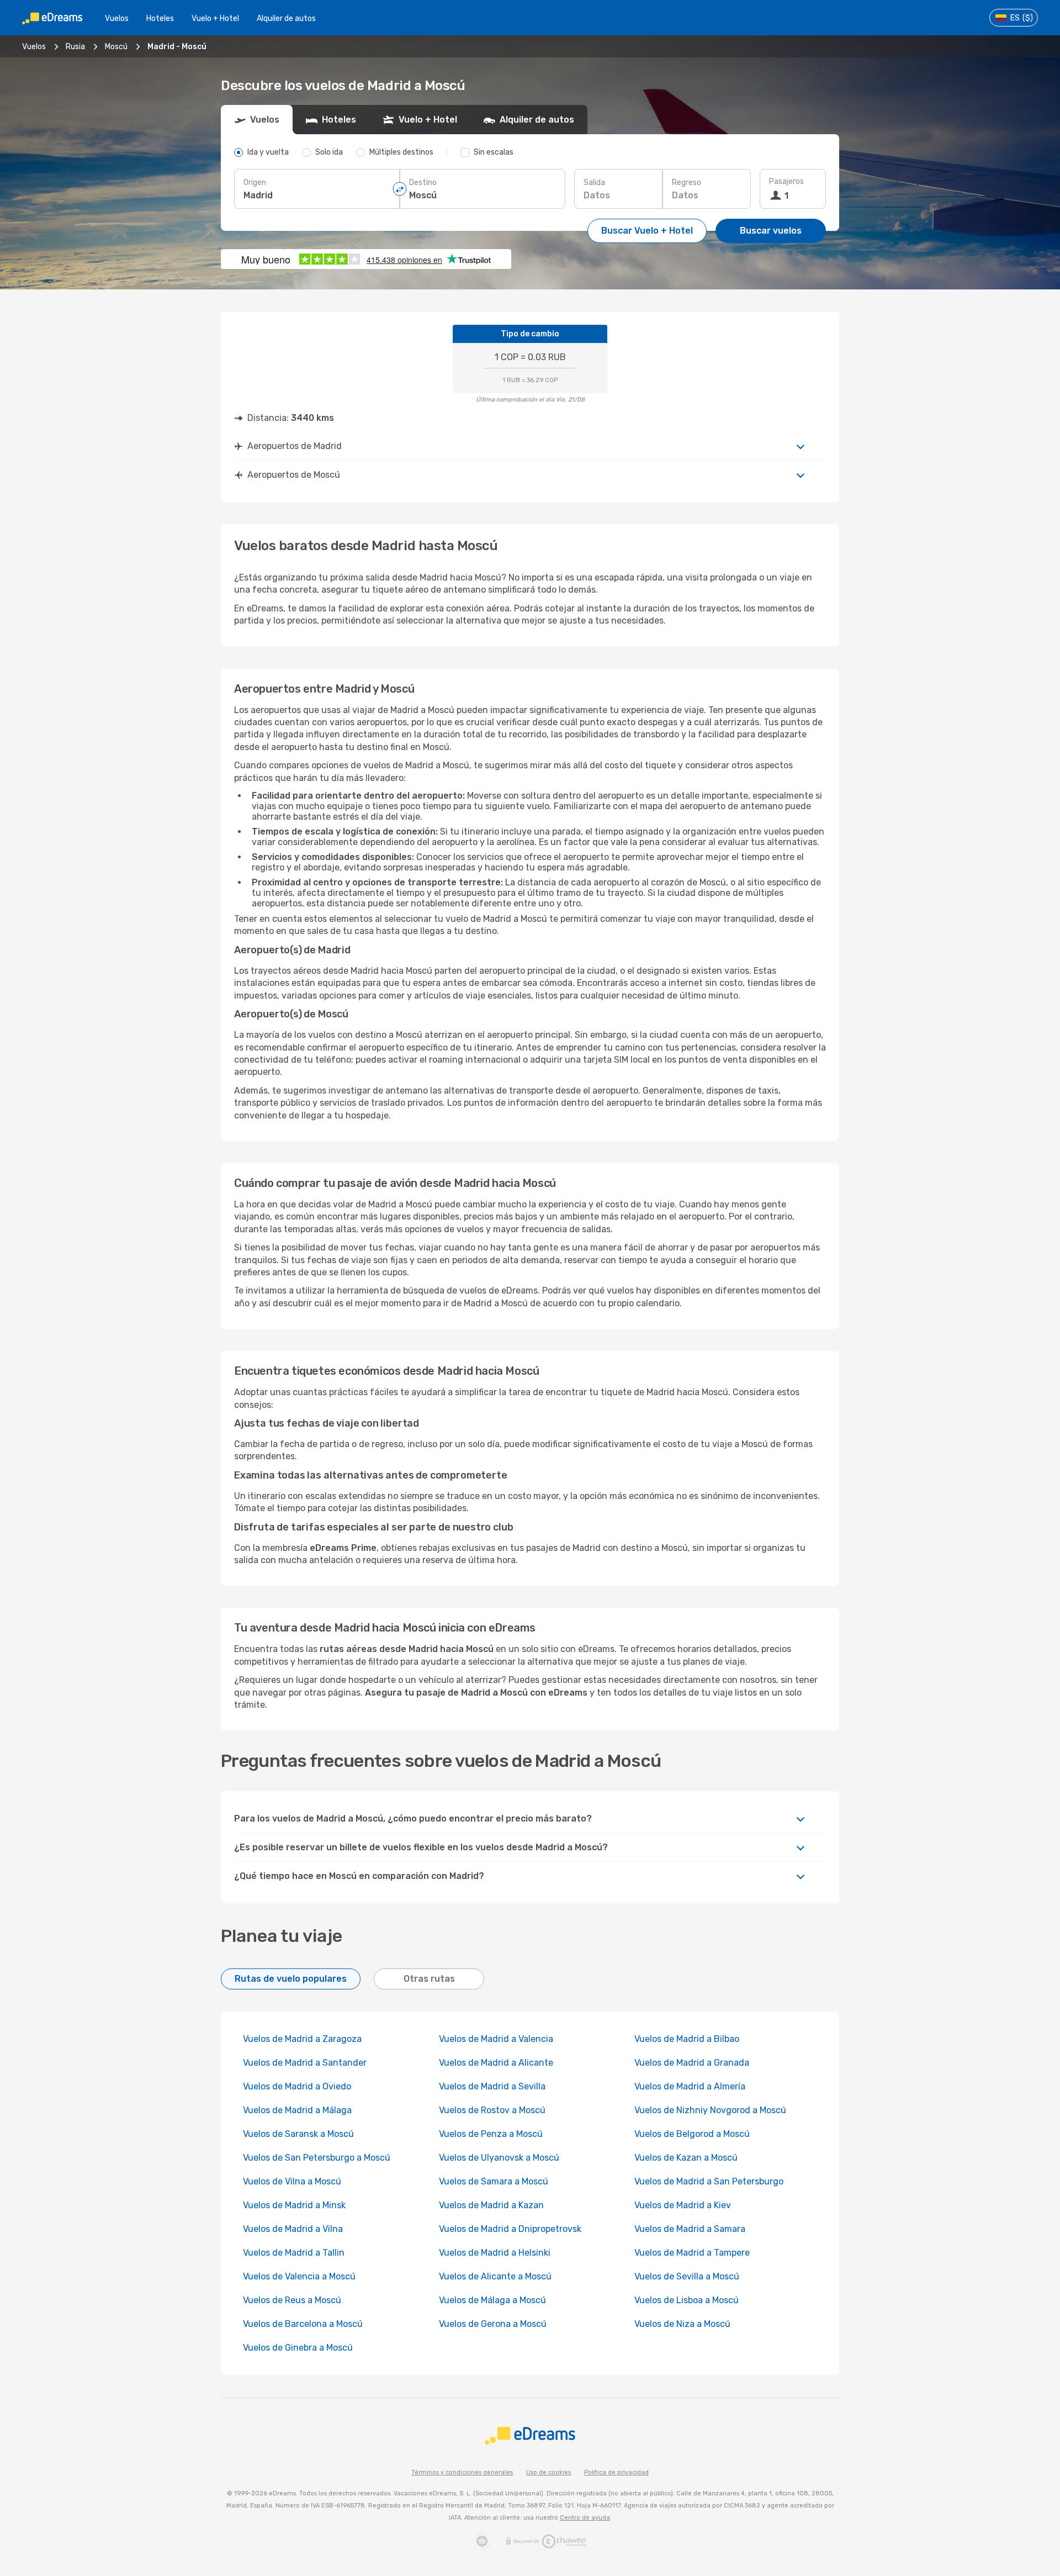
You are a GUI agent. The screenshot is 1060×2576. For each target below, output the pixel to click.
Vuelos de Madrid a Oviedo (297, 2086)
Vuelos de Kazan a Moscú (686, 2158)
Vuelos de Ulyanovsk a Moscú (499, 2158)
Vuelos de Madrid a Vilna (293, 2229)
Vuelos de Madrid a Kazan (491, 2205)
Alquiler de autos (286, 19)
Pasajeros (786, 181)
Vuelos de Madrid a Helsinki (495, 2253)
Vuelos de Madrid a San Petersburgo (709, 2181)
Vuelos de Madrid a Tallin (294, 2253)
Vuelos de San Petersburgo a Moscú (317, 2158)
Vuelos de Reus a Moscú (292, 2300)
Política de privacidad (616, 2472)
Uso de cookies (548, 2472)
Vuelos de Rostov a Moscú (492, 2110)
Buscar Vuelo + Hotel (647, 231)
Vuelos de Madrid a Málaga (297, 2110)
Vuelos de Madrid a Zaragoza (302, 2039)
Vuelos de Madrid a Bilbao (687, 2039)
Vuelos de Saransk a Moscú (298, 2134)
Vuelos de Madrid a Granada (692, 2063)
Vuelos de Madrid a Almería (690, 2086)
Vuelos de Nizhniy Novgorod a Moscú (710, 2110)
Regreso (687, 183)
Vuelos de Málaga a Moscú (492, 2300)
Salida (594, 183)
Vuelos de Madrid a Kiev (683, 2205)
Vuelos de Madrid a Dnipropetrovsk (510, 2229)
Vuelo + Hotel (215, 19)
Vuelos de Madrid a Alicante (496, 2063)
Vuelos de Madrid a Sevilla (492, 2086)
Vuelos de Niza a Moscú (682, 2324)
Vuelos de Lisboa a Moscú (687, 2300)
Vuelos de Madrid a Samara (690, 2229)
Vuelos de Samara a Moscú (494, 2181)
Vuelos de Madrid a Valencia (496, 2039)
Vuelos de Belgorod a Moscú (692, 2134)
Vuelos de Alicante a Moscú (495, 2276)
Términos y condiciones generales (462, 2472)
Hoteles (160, 19)
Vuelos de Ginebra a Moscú (298, 2348)
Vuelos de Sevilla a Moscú (687, 2276)
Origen (255, 183)
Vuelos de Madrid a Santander (305, 2063)
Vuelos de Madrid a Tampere (692, 2253)
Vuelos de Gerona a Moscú (493, 2324)
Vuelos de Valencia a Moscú (299, 2276)
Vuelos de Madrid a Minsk (294, 2205)
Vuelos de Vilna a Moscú (292, 2181)
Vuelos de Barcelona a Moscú (303, 2324)
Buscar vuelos (771, 231)
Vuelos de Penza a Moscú (491, 2134)
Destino (423, 183)
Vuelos (117, 19)
